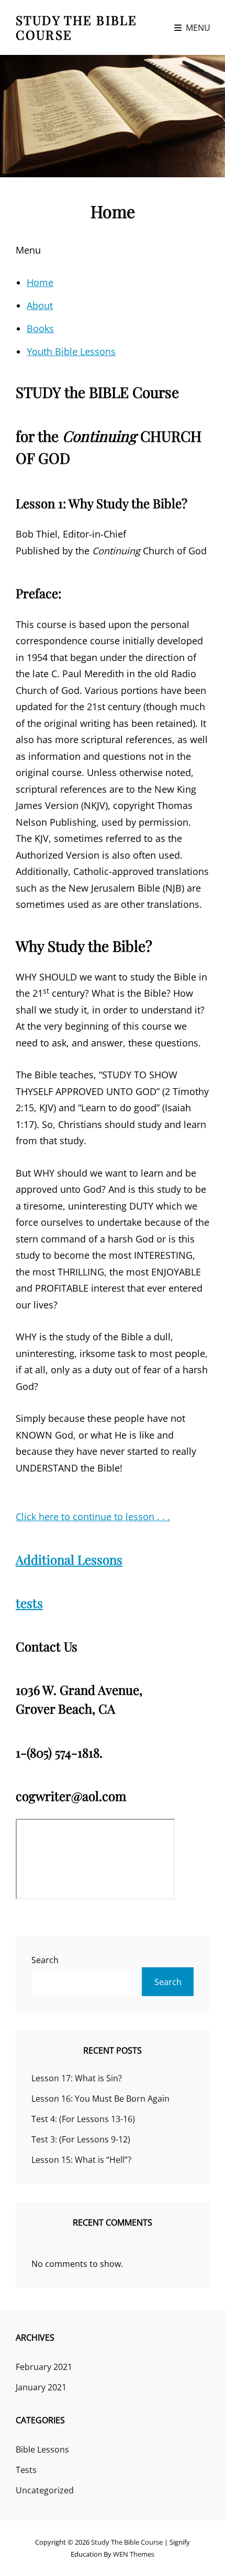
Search (45, 1960)
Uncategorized (45, 2490)
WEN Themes (134, 2554)
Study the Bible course (76, 27)
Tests (26, 2470)
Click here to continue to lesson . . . (93, 1517)
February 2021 (44, 2367)
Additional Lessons (69, 1559)
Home (40, 282)
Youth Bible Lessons (71, 351)
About (40, 305)
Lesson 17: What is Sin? (77, 2078)
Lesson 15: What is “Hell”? (81, 2160)
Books (40, 328)
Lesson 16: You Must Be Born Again (100, 2099)
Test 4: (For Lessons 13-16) (83, 2119)
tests (29, 1603)
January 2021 (41, 2387)
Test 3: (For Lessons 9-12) (81, 2139)
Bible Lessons (42, 2449)
